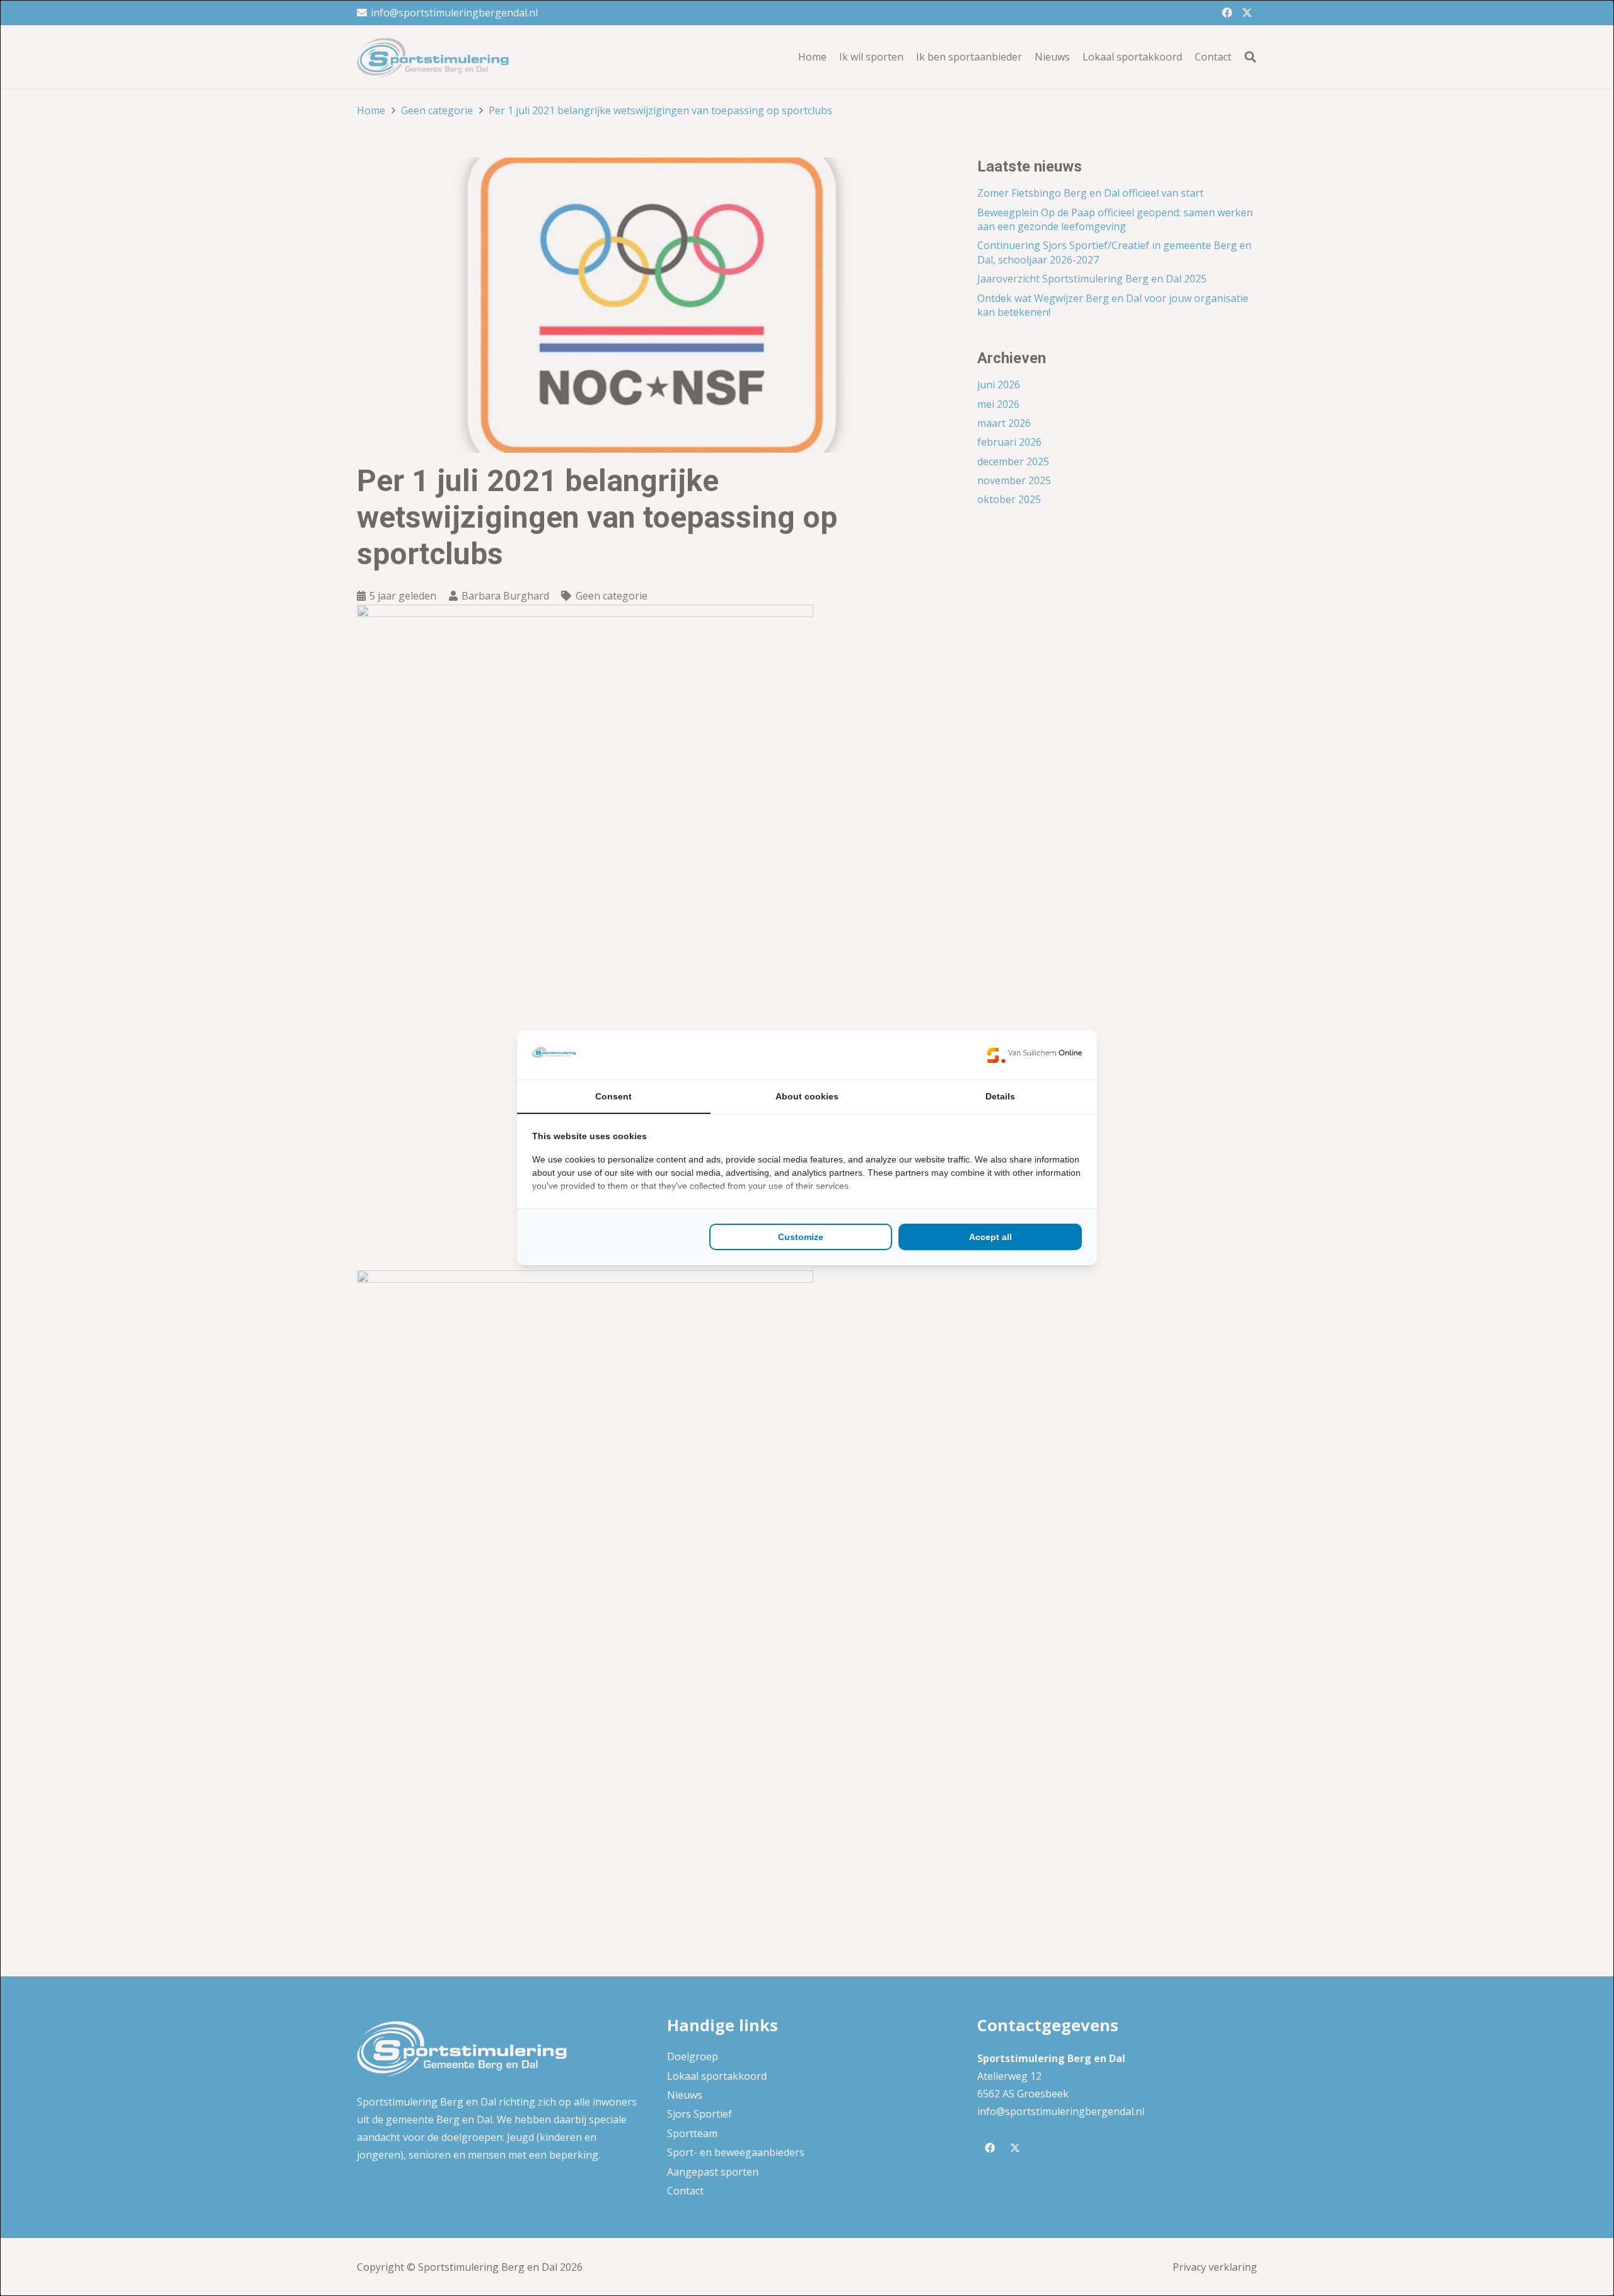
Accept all (990, 1237)
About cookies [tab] (807, 1096)
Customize (801, 1237)
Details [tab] (1000, 1096)
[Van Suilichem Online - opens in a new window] (1035, 1055)
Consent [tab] (613, 1096)
